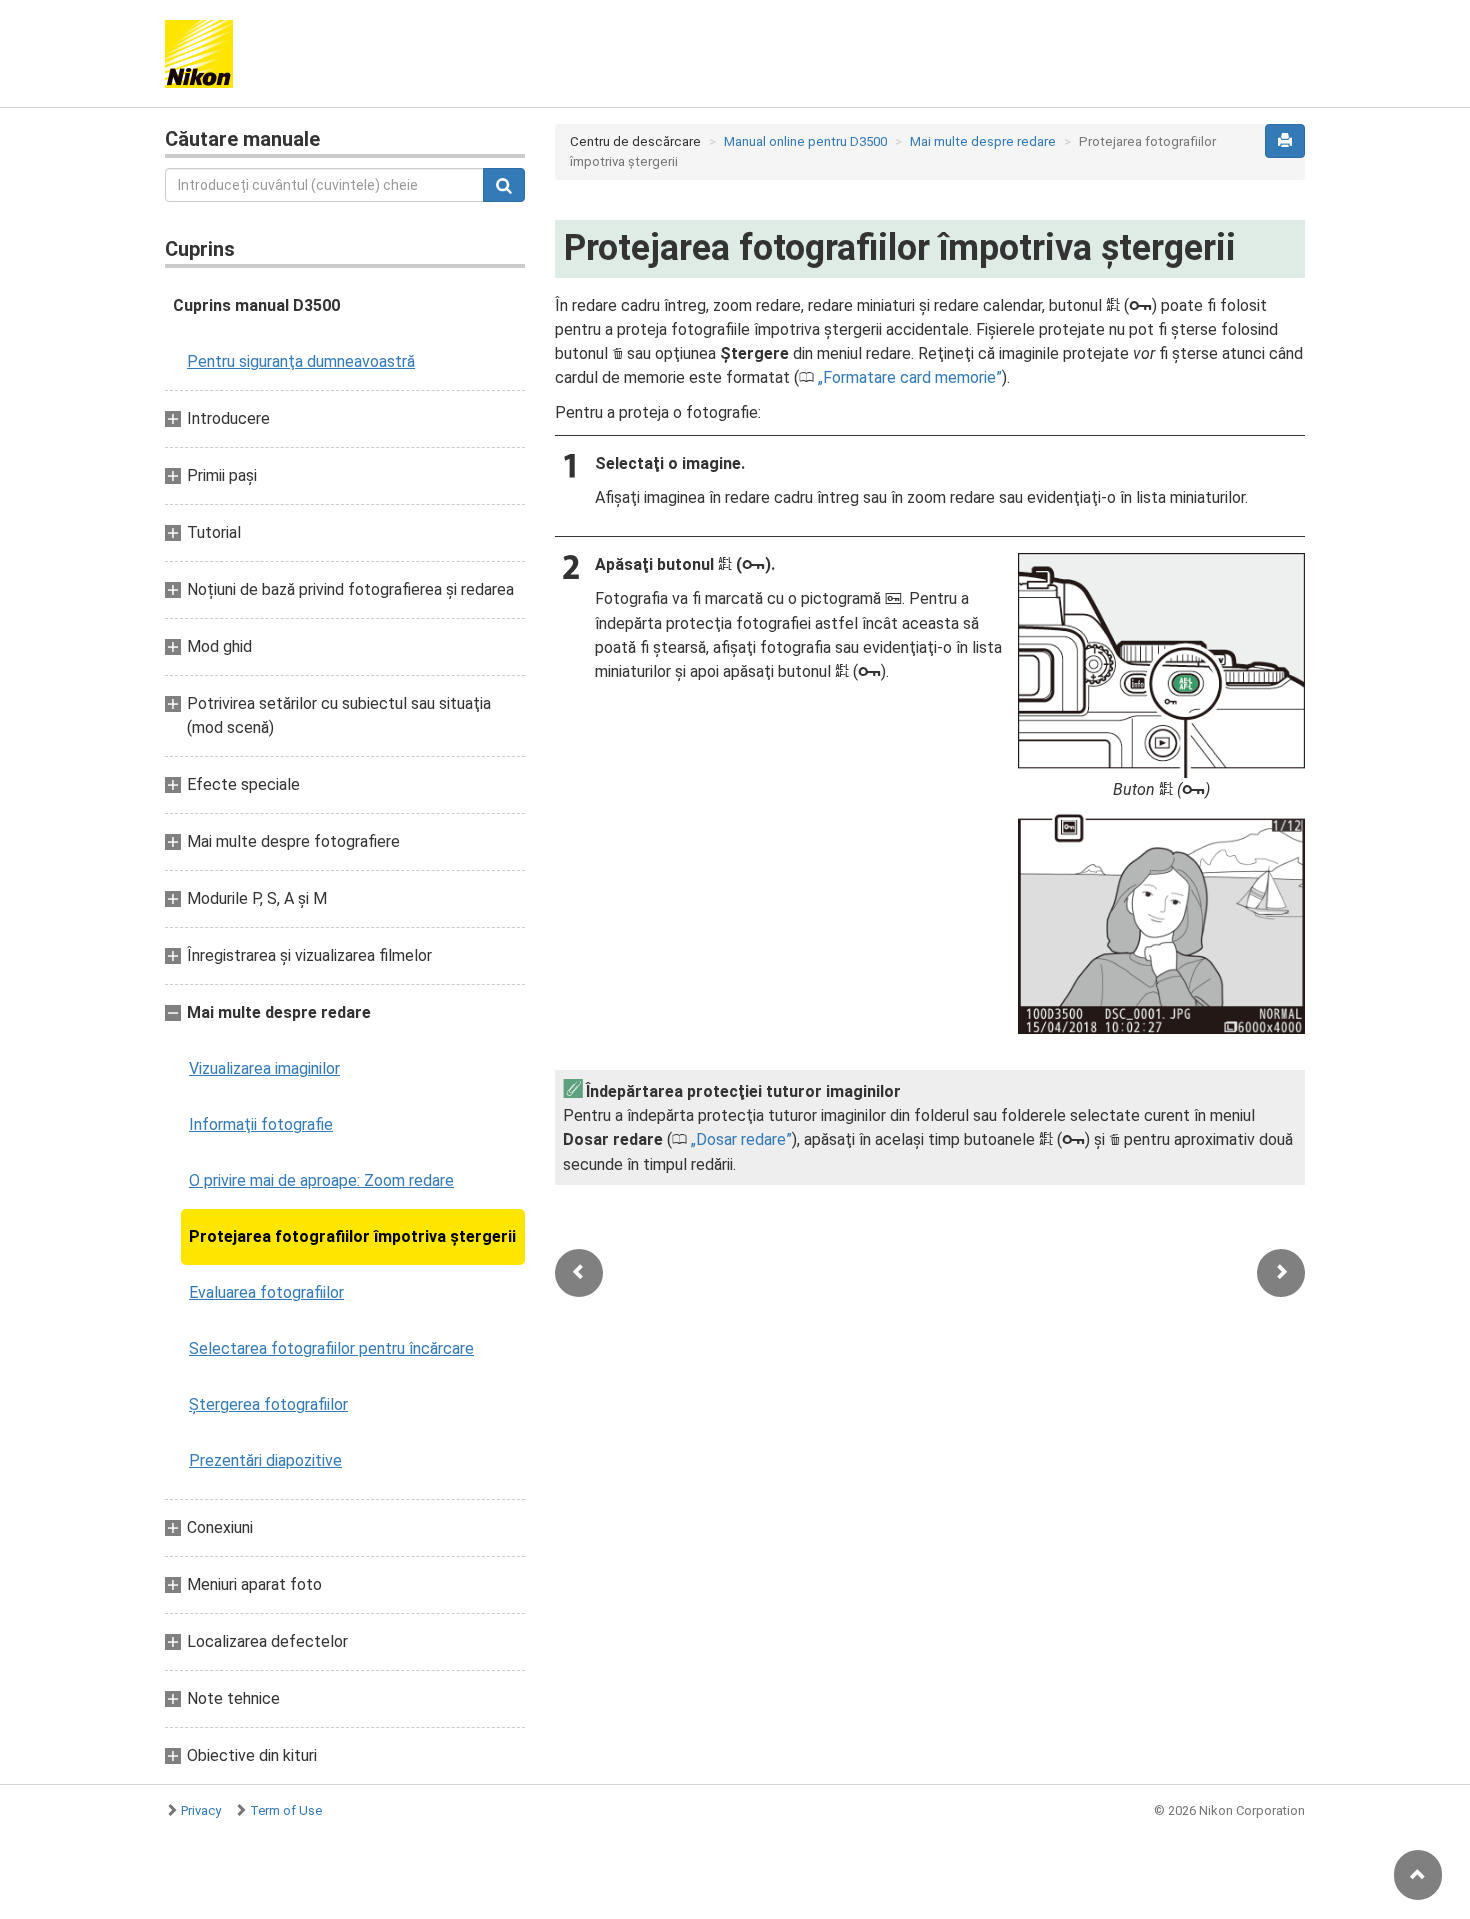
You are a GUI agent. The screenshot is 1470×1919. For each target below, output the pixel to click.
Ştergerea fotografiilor (268, 1404)
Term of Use (286, 1810)
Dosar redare (741, 1139)
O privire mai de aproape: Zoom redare (321, 1180)
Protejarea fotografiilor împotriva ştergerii (352, 1236)
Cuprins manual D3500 (256, 305)
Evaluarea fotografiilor (266, 1292)
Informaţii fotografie (261, 1124)
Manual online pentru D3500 (805, 141)
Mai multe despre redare (983, 141)
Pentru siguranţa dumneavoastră (301, 361)
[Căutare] (504, 185)
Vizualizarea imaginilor (264, 1068)
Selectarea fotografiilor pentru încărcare (331, 1348)
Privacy (201, 1810)
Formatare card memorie (909, 377)
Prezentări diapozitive (265, 1460)
